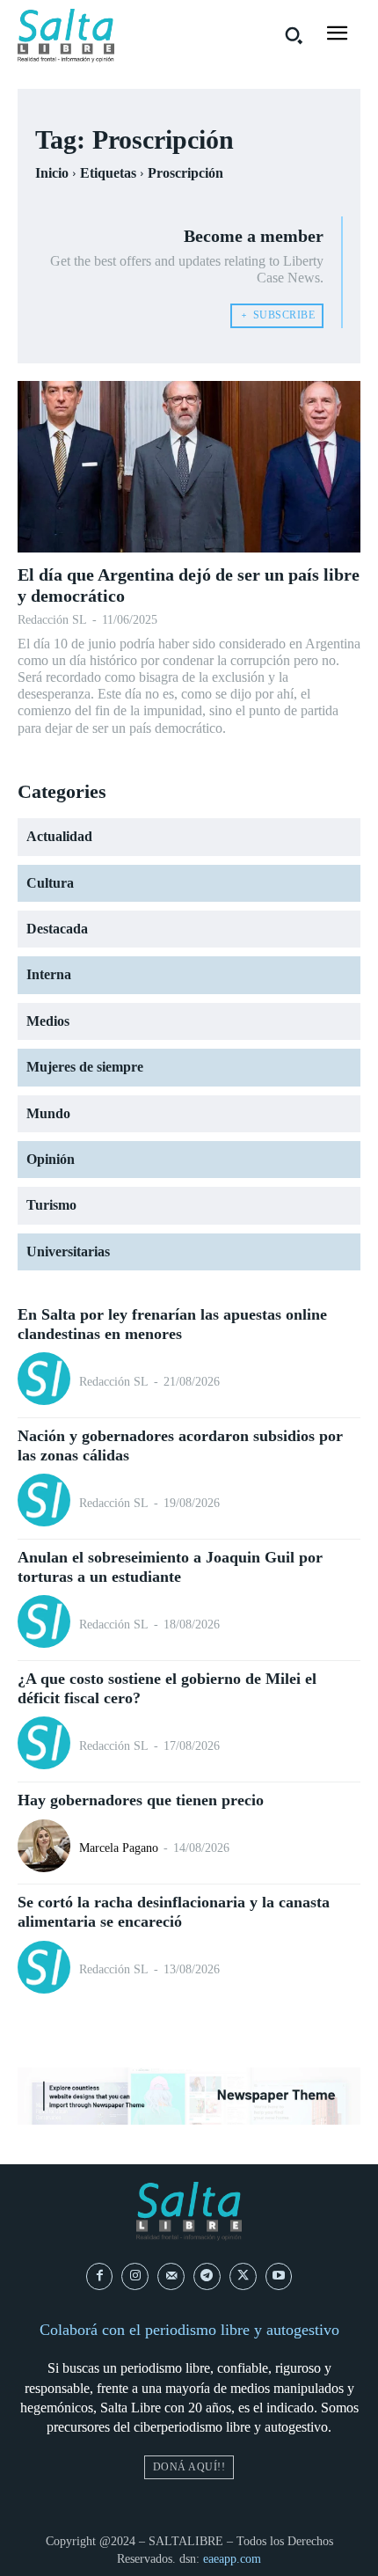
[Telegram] (207, 2276)
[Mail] (171, 2276)
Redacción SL (52, 620)
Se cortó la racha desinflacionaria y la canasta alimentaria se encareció (174, 1912)
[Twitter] (243, 2276)
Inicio (52, 173)
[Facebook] (100, 2276)
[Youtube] (279, 2276)
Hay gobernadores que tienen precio (141, 1800)
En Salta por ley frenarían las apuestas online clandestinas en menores (172, 1324)
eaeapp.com (232, 2559)
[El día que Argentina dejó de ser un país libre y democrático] (189, 467)
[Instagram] (135, 2276)
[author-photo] (47, 1381)
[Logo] (66, 36)
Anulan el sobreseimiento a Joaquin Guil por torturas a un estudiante (170, 1567)
